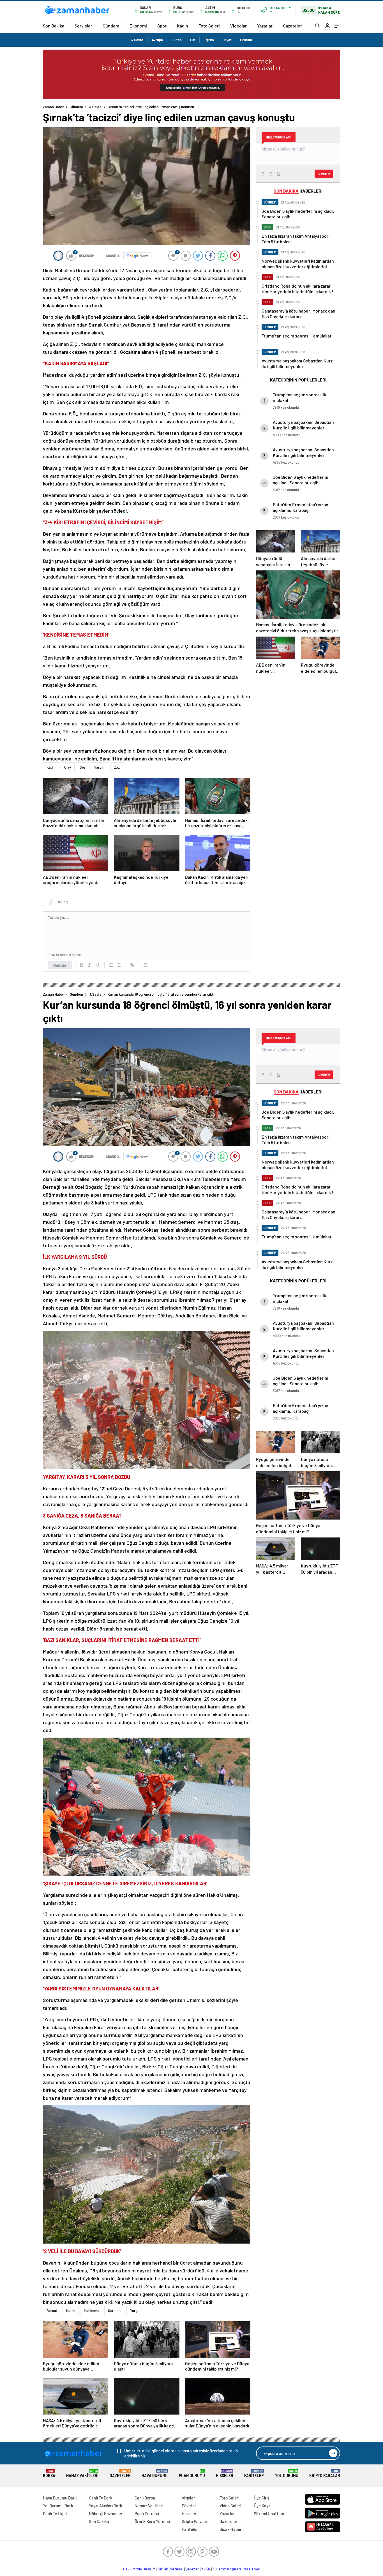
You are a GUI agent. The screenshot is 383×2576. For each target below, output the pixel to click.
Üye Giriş (262, 2498)
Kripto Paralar (325, 2474)
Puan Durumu (192, 2474)
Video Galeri (230, 2506)
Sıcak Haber (231, 2529)
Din (193, 40)
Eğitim (209, 40)
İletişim (150, 2569)
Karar (71, 2311)
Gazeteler (292, 26)
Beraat (52, 2311)
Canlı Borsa (145, 2498)
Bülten (176, 40)
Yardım (100, 767)
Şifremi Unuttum (269, 2513)
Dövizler (189, 2506)
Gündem (111, 26)
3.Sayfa (137, 40)
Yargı (134, 2311)
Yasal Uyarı (252, 2569)
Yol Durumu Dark (58, 2506)
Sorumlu (115, 2311)
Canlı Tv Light (55, 2513)
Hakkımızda (132, 2569)
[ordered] (111, 965)
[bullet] (119, 965)
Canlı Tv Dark (101, 2498)
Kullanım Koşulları (227, 2569)
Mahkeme (92, 2311)
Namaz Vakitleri (82, 2474)
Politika (246, 40)
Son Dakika (54, 26)
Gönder (60, 965)
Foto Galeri (209, 26)
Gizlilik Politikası (171, 2569)
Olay (68, 767)
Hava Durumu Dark (60, 2498)
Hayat (227, 40)
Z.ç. (117, 767)
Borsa (49, 2474)
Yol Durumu (287, 2474)
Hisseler (225, 2474)
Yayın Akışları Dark (106, 2506)
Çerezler (192, 2569)
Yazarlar (265, 26)
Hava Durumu (155, 2474)
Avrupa (157, 40)
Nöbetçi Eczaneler (106, 2513)
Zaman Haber (54, 107)
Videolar (238, 26)
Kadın (183, 26)
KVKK (206, 2569)
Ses (83, 767)
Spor (162, 26)
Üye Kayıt (262, 2506)
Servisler (83, 26)
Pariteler (254, 2474)
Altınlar (188, 2498)
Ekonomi (138, 26)
